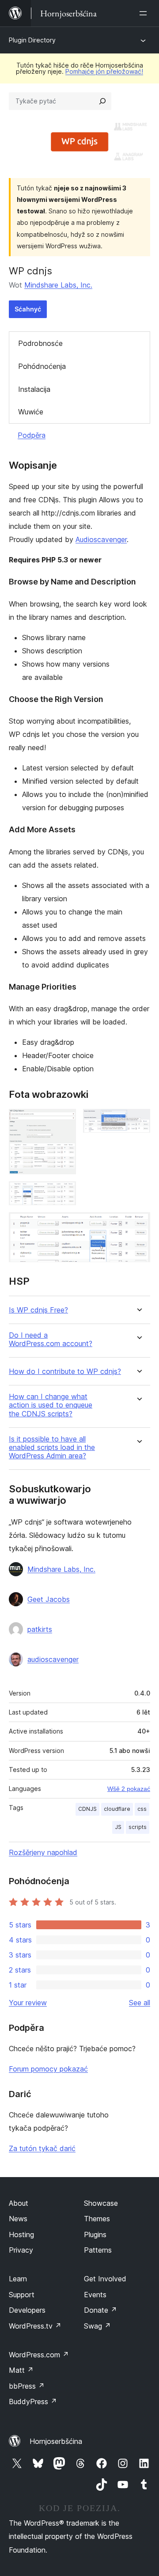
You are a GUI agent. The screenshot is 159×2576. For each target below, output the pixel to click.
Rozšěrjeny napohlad (43, 1852)
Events (95, 2295)
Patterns (98, 2250)
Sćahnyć (28, 309)
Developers (27, 2310)
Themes (97, 2219)
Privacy (21, 2250)
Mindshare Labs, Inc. (58, 285)
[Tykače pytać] (102, 101)
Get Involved (105, 2279)
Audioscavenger (101, 539)
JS (118, 1827)
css (142, 1809)
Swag (97, 2326)
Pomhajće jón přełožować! (104, 71)
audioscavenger (53, 1659)
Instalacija (34, 389)
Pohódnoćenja (42, 366)
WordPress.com (39, 2355)
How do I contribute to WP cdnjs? (65, 1371)
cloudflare (117, 1809)
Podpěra (32, 435)
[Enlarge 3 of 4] (64, 1193)
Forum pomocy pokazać (48, 2069)
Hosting (21, 2235)
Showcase (101, 2203)
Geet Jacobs (49, 1599)
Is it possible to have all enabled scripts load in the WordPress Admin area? (52, 1447)
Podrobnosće (40, 343)
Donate (100, 2310)
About (19, 2203)
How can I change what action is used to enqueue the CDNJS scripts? (51, 1405)
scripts (138, 1827)
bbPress (27, 2386)
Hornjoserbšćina (56, 2441)
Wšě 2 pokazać (129, 1789)
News (18, 2219)
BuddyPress (33, 2401)
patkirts (40, 1629)
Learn (18, 2279)
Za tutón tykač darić (42, 2148)
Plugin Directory (32, 40)
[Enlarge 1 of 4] (64, 1121)
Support (22, 2295)
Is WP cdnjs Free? (38, 1310)
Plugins (95, 2235)
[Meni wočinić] (145, 13)
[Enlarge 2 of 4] (138, 1121)
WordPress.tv (35, 2326)
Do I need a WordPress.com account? (51, 1339)
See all (140, 2003)
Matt (21, 2370)
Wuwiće (31, 412)
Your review (28, 2003)
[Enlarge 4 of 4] (138, 1224)
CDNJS (87, 1809)
